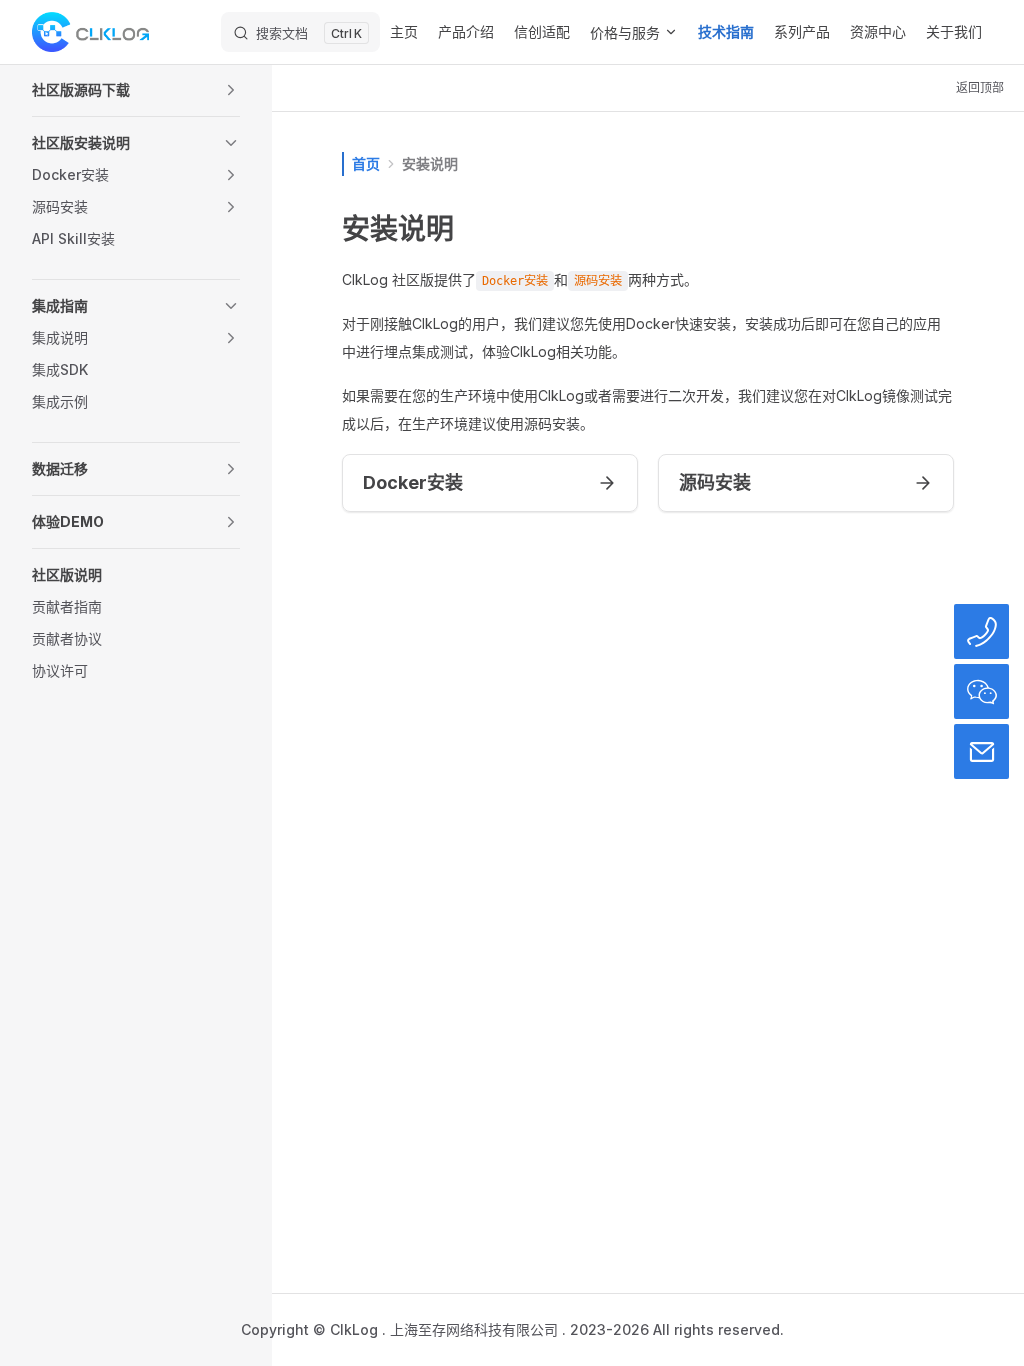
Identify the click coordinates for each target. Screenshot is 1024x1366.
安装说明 (430, 163)
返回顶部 (980, 87)
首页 (366, 163)
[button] (136, 90)
